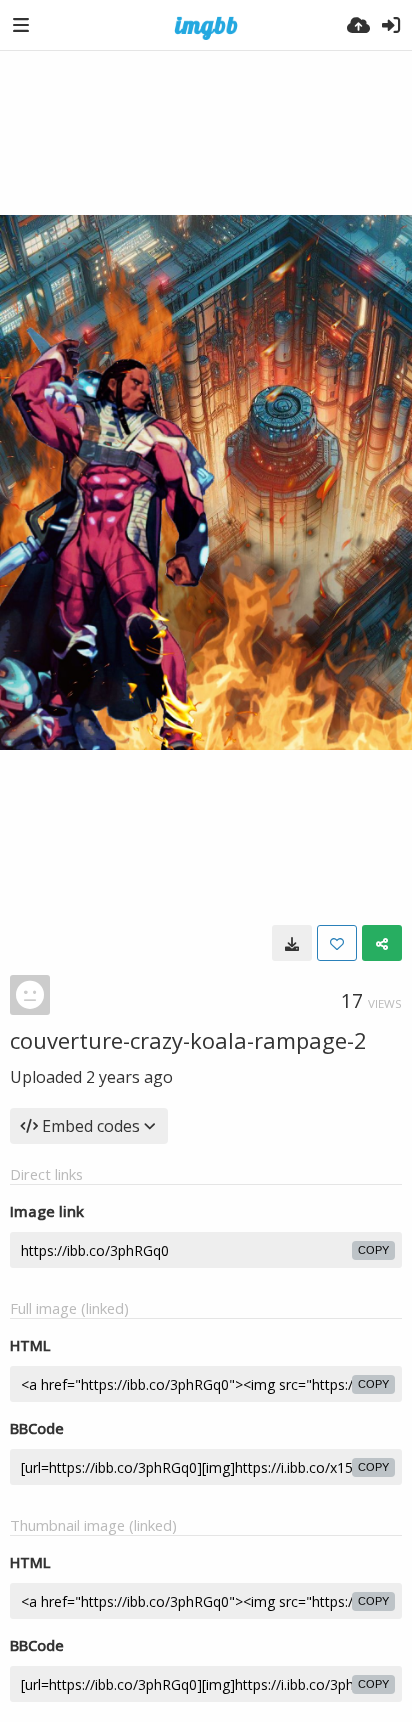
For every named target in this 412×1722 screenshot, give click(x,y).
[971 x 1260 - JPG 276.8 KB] (292, 943)
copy (373, 1250)
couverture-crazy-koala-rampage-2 (188, 1040)
